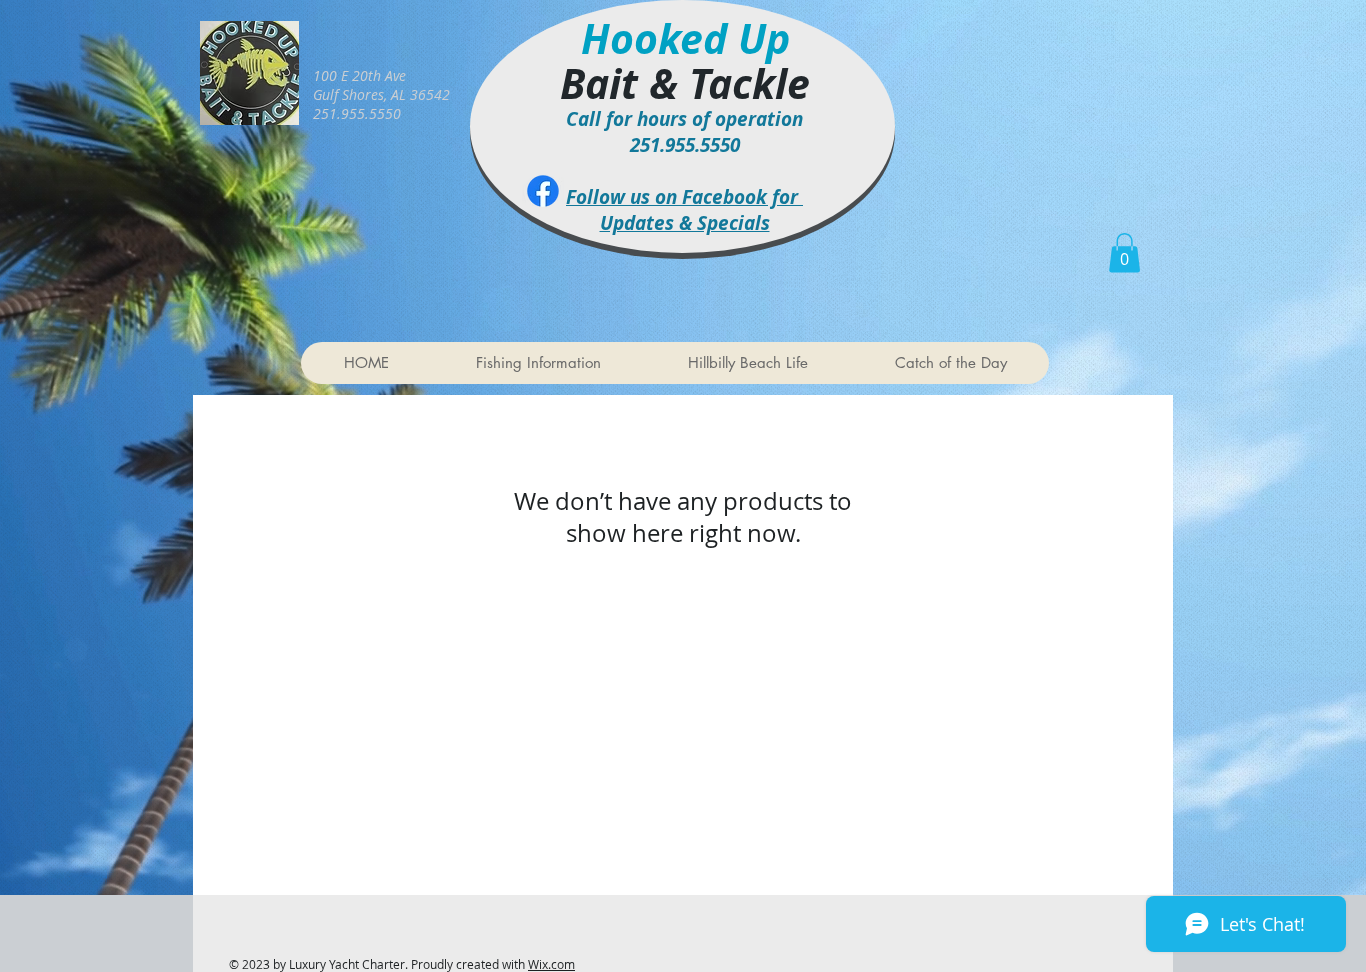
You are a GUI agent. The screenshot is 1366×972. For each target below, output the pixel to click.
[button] (1124, 252)
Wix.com (551, 964)
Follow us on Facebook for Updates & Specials (684, 210)
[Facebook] (543, 191)
